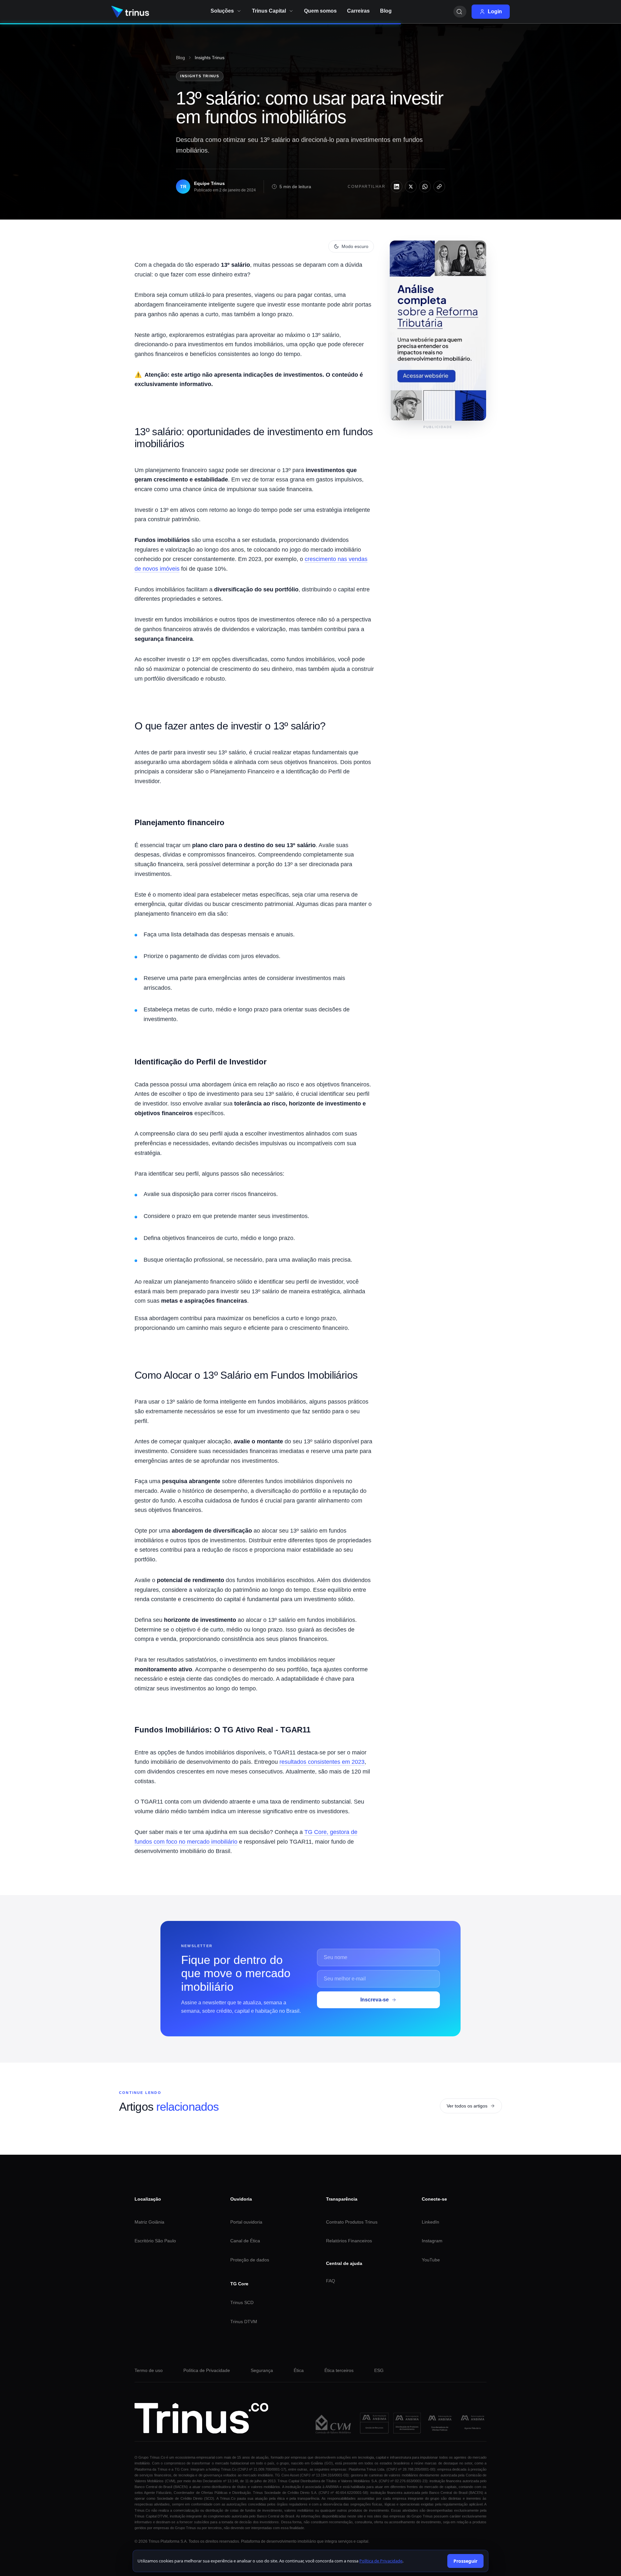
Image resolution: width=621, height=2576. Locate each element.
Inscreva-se (375, 2000)
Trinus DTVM (244, 2322)
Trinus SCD (242, 2302)
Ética (299, 2370)
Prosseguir (465, 2561)
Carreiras (358, 11)
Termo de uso (149, 2370)
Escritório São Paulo (155, 2241)
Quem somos (320, 11)
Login (495, 11)
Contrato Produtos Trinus (352, 2222)
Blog (180, 58)
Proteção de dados (250, 2260)
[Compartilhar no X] (411, 187)
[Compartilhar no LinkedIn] (397, 187)
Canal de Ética (245, 2241)
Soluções (222, 11)
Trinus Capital (269, 11)
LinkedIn (430, 2222)
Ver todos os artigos (467, 2106)
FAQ (331, 2281)
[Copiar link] (439, 187)
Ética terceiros (339, 2370)
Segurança (262, 2370)
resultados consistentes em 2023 (322, 1762)
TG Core (239, 2284)
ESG (379, 2370)
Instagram (432, 2241)
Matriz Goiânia (149, 2222)
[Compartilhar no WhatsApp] (425, 187)
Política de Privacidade (207, 2370)
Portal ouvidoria (246, 2222)
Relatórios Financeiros (349, 2241)
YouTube (431, 2260)
